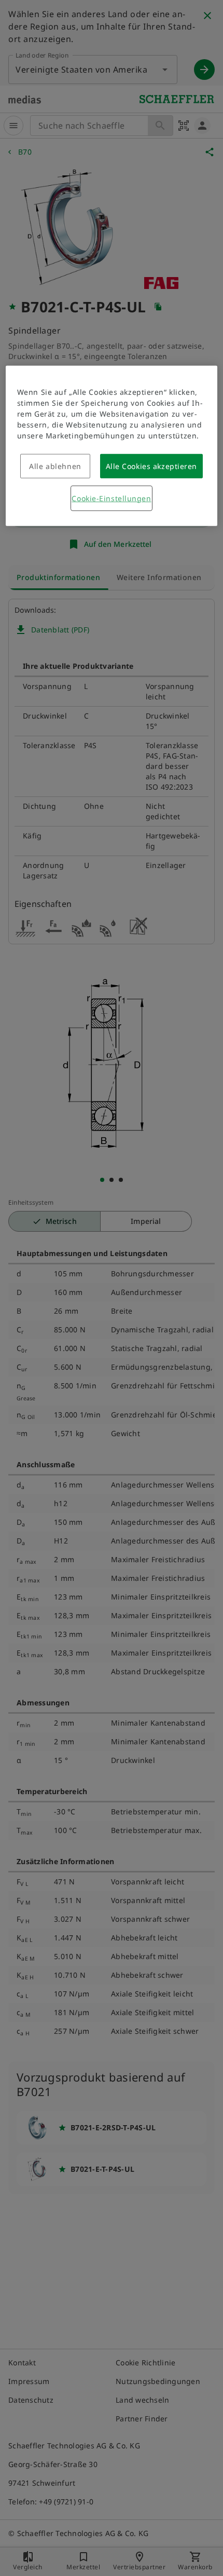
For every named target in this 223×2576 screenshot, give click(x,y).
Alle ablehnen (55, 466)
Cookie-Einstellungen (111, 498)
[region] (112, 446)
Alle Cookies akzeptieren (151, 466)
